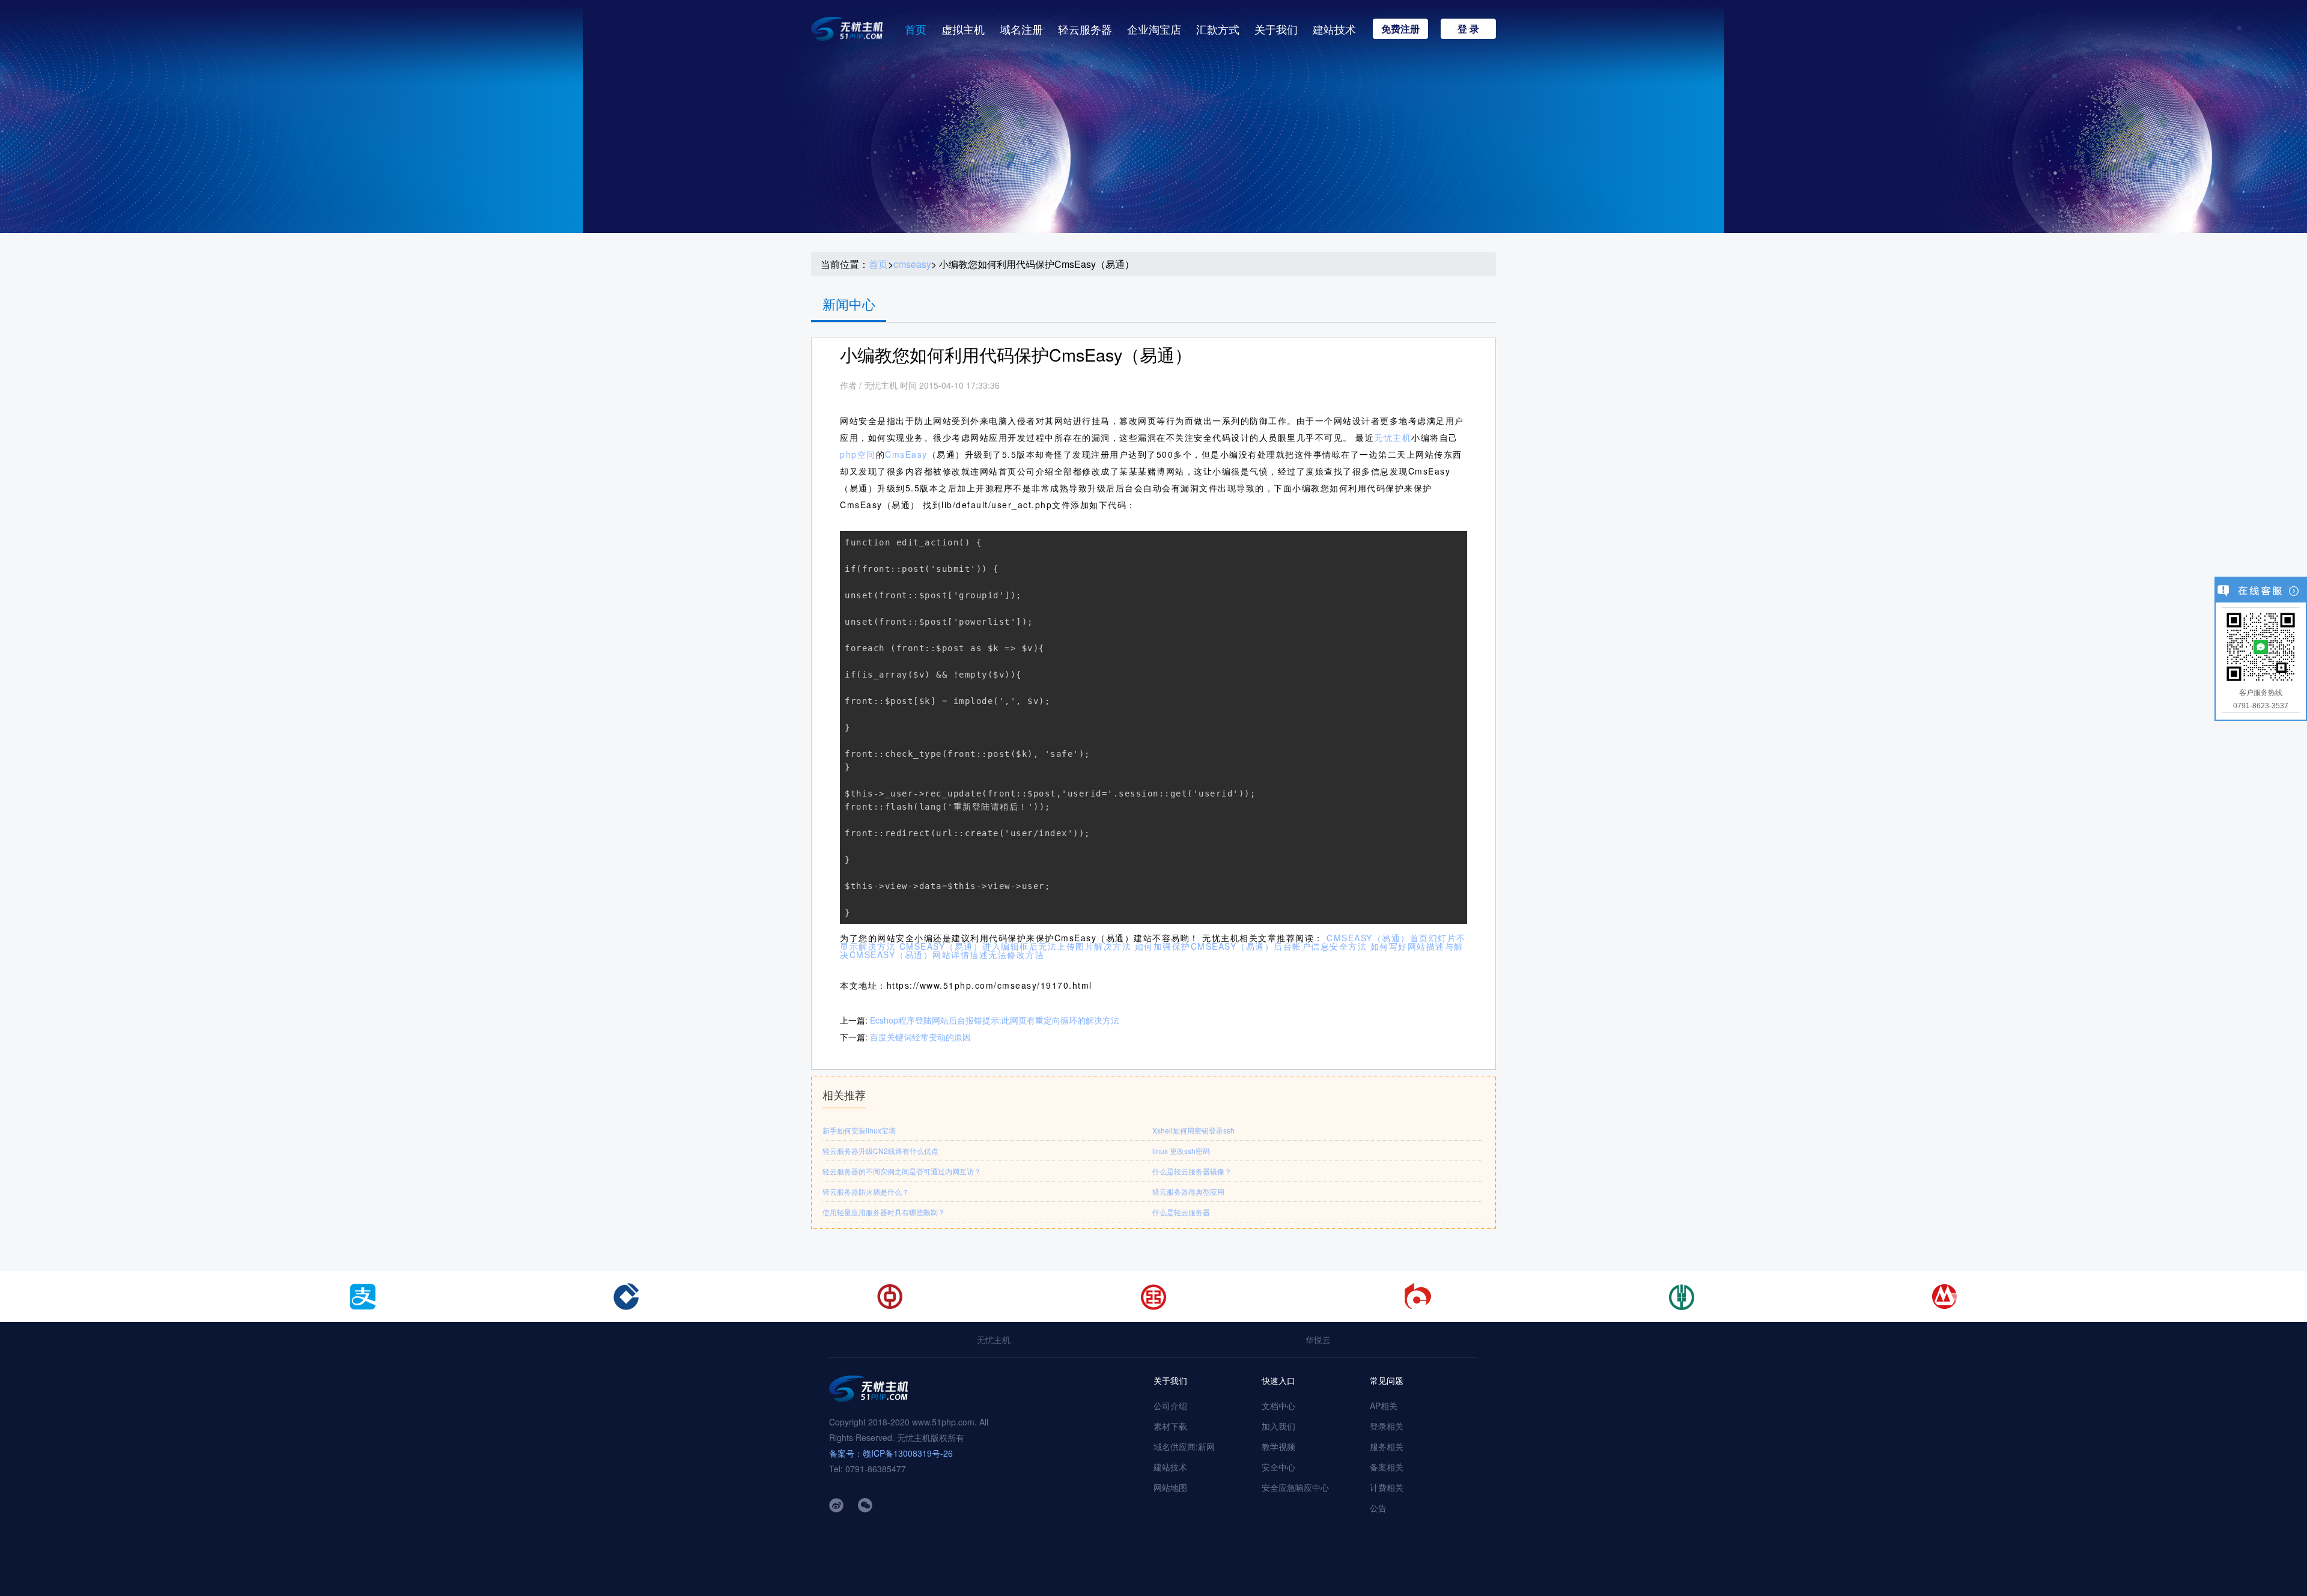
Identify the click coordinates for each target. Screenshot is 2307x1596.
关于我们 (1276, 29)
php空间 (858, 454)
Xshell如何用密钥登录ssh (1193, 1130)
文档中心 (1278, 1406)
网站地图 (1170, 1487)
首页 (916, 29)
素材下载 (1170, 1426)
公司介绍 (1170, 1406)
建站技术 (1334, 29)
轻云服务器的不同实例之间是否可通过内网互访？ (902, 1171)
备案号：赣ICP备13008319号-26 (891, 1453)
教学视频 (1278, 1446)
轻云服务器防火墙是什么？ (866, 1191)
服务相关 (1387, 1446)
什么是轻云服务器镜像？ (1192, 1171)
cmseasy (912, 264)
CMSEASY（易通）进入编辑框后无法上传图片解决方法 (1016, 946)
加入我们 (1278, 1426)
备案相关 (1387, 1467)
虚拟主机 (963, 29)
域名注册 (1021, 29)
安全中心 (1278, 1467)
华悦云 (1318, 1340)
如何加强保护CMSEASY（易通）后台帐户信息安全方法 (1251, 946)
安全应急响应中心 (1295, 1487)
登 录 (1468, 29)
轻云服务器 (1085, 29)
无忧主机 (1393, 437)
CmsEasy (906, 454)
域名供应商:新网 (1184, 1446)
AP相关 (1384, 1406)
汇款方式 (1218, 29)
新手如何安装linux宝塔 (859, 1130)
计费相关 (1387, 1487)
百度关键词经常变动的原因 (920, 1037)
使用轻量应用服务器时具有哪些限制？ (884, 1212)
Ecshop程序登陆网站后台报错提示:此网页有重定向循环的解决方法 (995, 1020)
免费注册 (1400, 29)
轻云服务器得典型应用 (1188, 1191)
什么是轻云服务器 (1181, 1212)
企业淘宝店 (1154, 29)
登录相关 (1387, 1426)
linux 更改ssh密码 (1181, 1151)
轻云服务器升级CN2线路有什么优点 (880, 1151)
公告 (1378, 1508)
